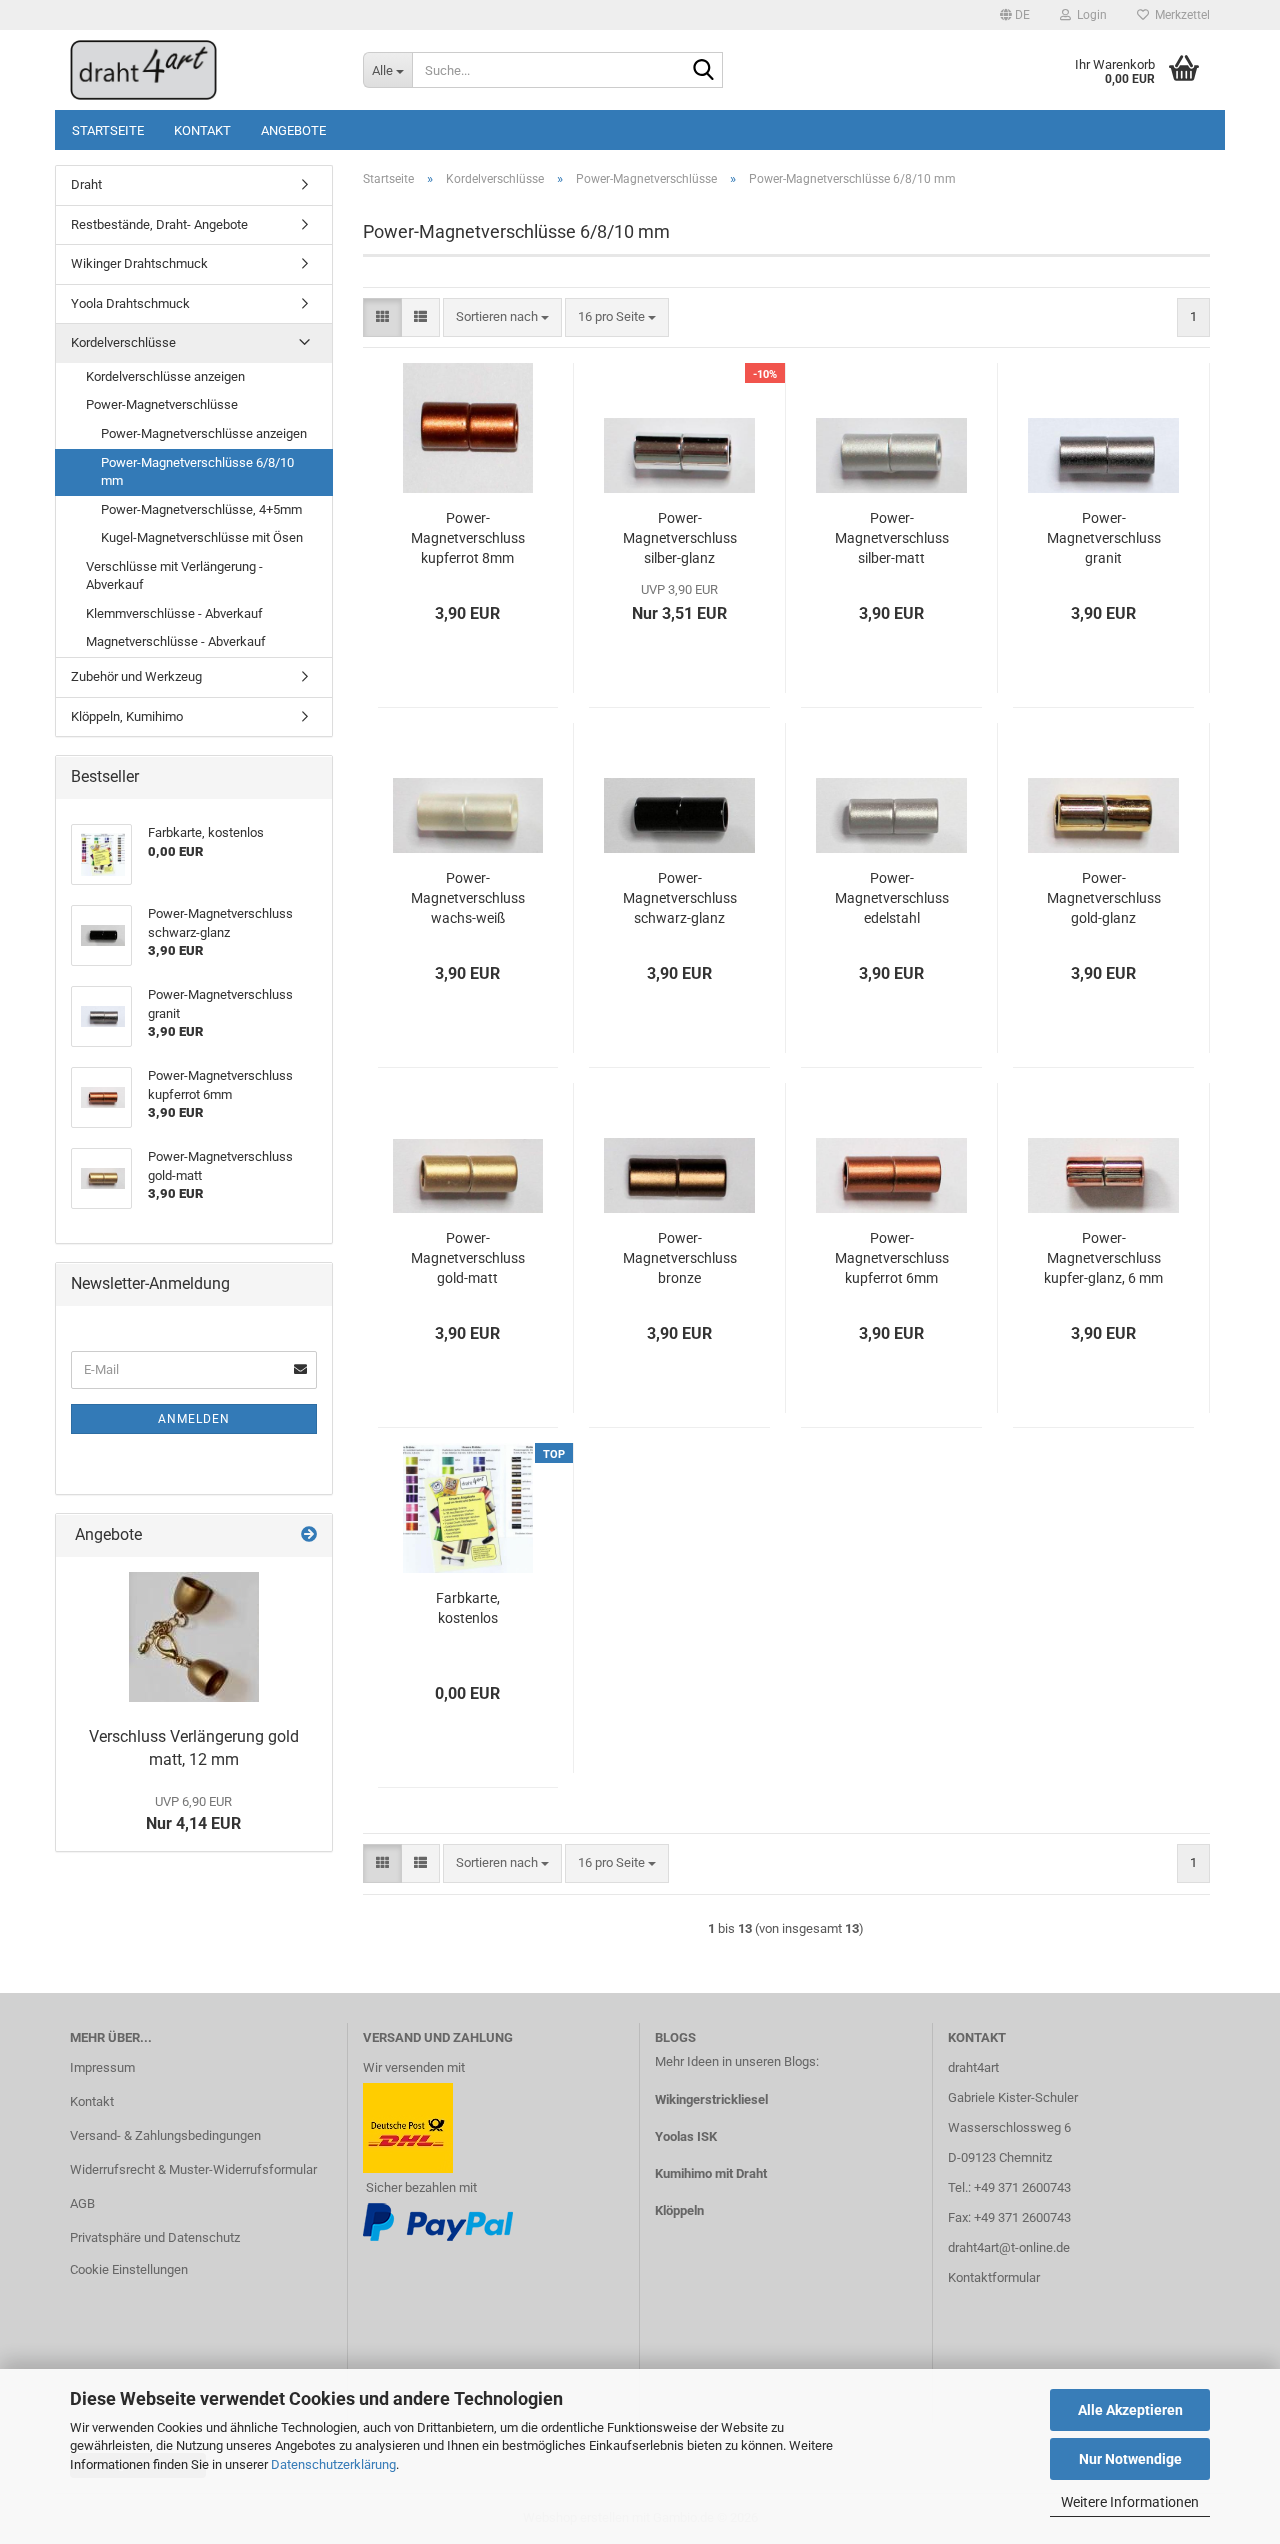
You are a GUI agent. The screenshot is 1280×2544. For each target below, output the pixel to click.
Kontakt (202, 130)
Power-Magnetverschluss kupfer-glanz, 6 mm (1103, 1258)
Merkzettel (1179, 15)
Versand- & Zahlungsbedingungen (165, 2135)
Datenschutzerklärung (333, 2464)
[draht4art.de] (201, 70)
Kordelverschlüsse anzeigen (165, 376)
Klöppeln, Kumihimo (127, 716)
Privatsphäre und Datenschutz (155, 2237)
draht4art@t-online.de (1009, 2247)
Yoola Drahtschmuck (130, 303)
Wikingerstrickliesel (711, 2099)
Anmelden (194, 1419)
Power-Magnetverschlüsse (162, 404)
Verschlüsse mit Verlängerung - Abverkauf (174, 576)
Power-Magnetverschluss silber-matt (892, 538)
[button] (1015, 15)
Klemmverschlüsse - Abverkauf (174, 613)
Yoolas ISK (686, 2136)
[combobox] (502, 317)
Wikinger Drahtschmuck (139, 263)
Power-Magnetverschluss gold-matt (468, 1258)
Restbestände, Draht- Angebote (159, 224)
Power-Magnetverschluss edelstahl (892, 898)
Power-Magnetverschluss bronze (680, 1258)
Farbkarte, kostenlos (468, 1608)
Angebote (293, 130)
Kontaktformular (994, 2277)
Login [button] (1089, 15)
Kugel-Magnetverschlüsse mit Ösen (202, 537)
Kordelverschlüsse (123, 342)
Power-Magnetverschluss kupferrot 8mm (468, 538)
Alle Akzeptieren (1130, 2410)
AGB (82, 2203)
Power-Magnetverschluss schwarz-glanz (680, 898)
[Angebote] (309, 1535)
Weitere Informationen (1130, 2502)
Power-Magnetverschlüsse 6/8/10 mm (197, 472)
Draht (86, 184)
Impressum (102, 2067)
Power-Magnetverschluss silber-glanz (680, 538)
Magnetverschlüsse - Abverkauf (176, 641)
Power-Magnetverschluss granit (1104, 538)
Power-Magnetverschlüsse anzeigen (204, 433)
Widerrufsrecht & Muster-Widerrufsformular (193, 2169)
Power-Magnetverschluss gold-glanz (1104, 898)
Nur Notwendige (1130, 2459)
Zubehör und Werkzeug (136, 676)
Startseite (108, 130)
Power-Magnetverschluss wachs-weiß (468, 898)
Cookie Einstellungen (129, 2269)
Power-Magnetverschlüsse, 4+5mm (201, 509)
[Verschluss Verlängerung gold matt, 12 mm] (194, 1637)
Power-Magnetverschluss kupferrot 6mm (892, 1258)
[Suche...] (704, 71)
